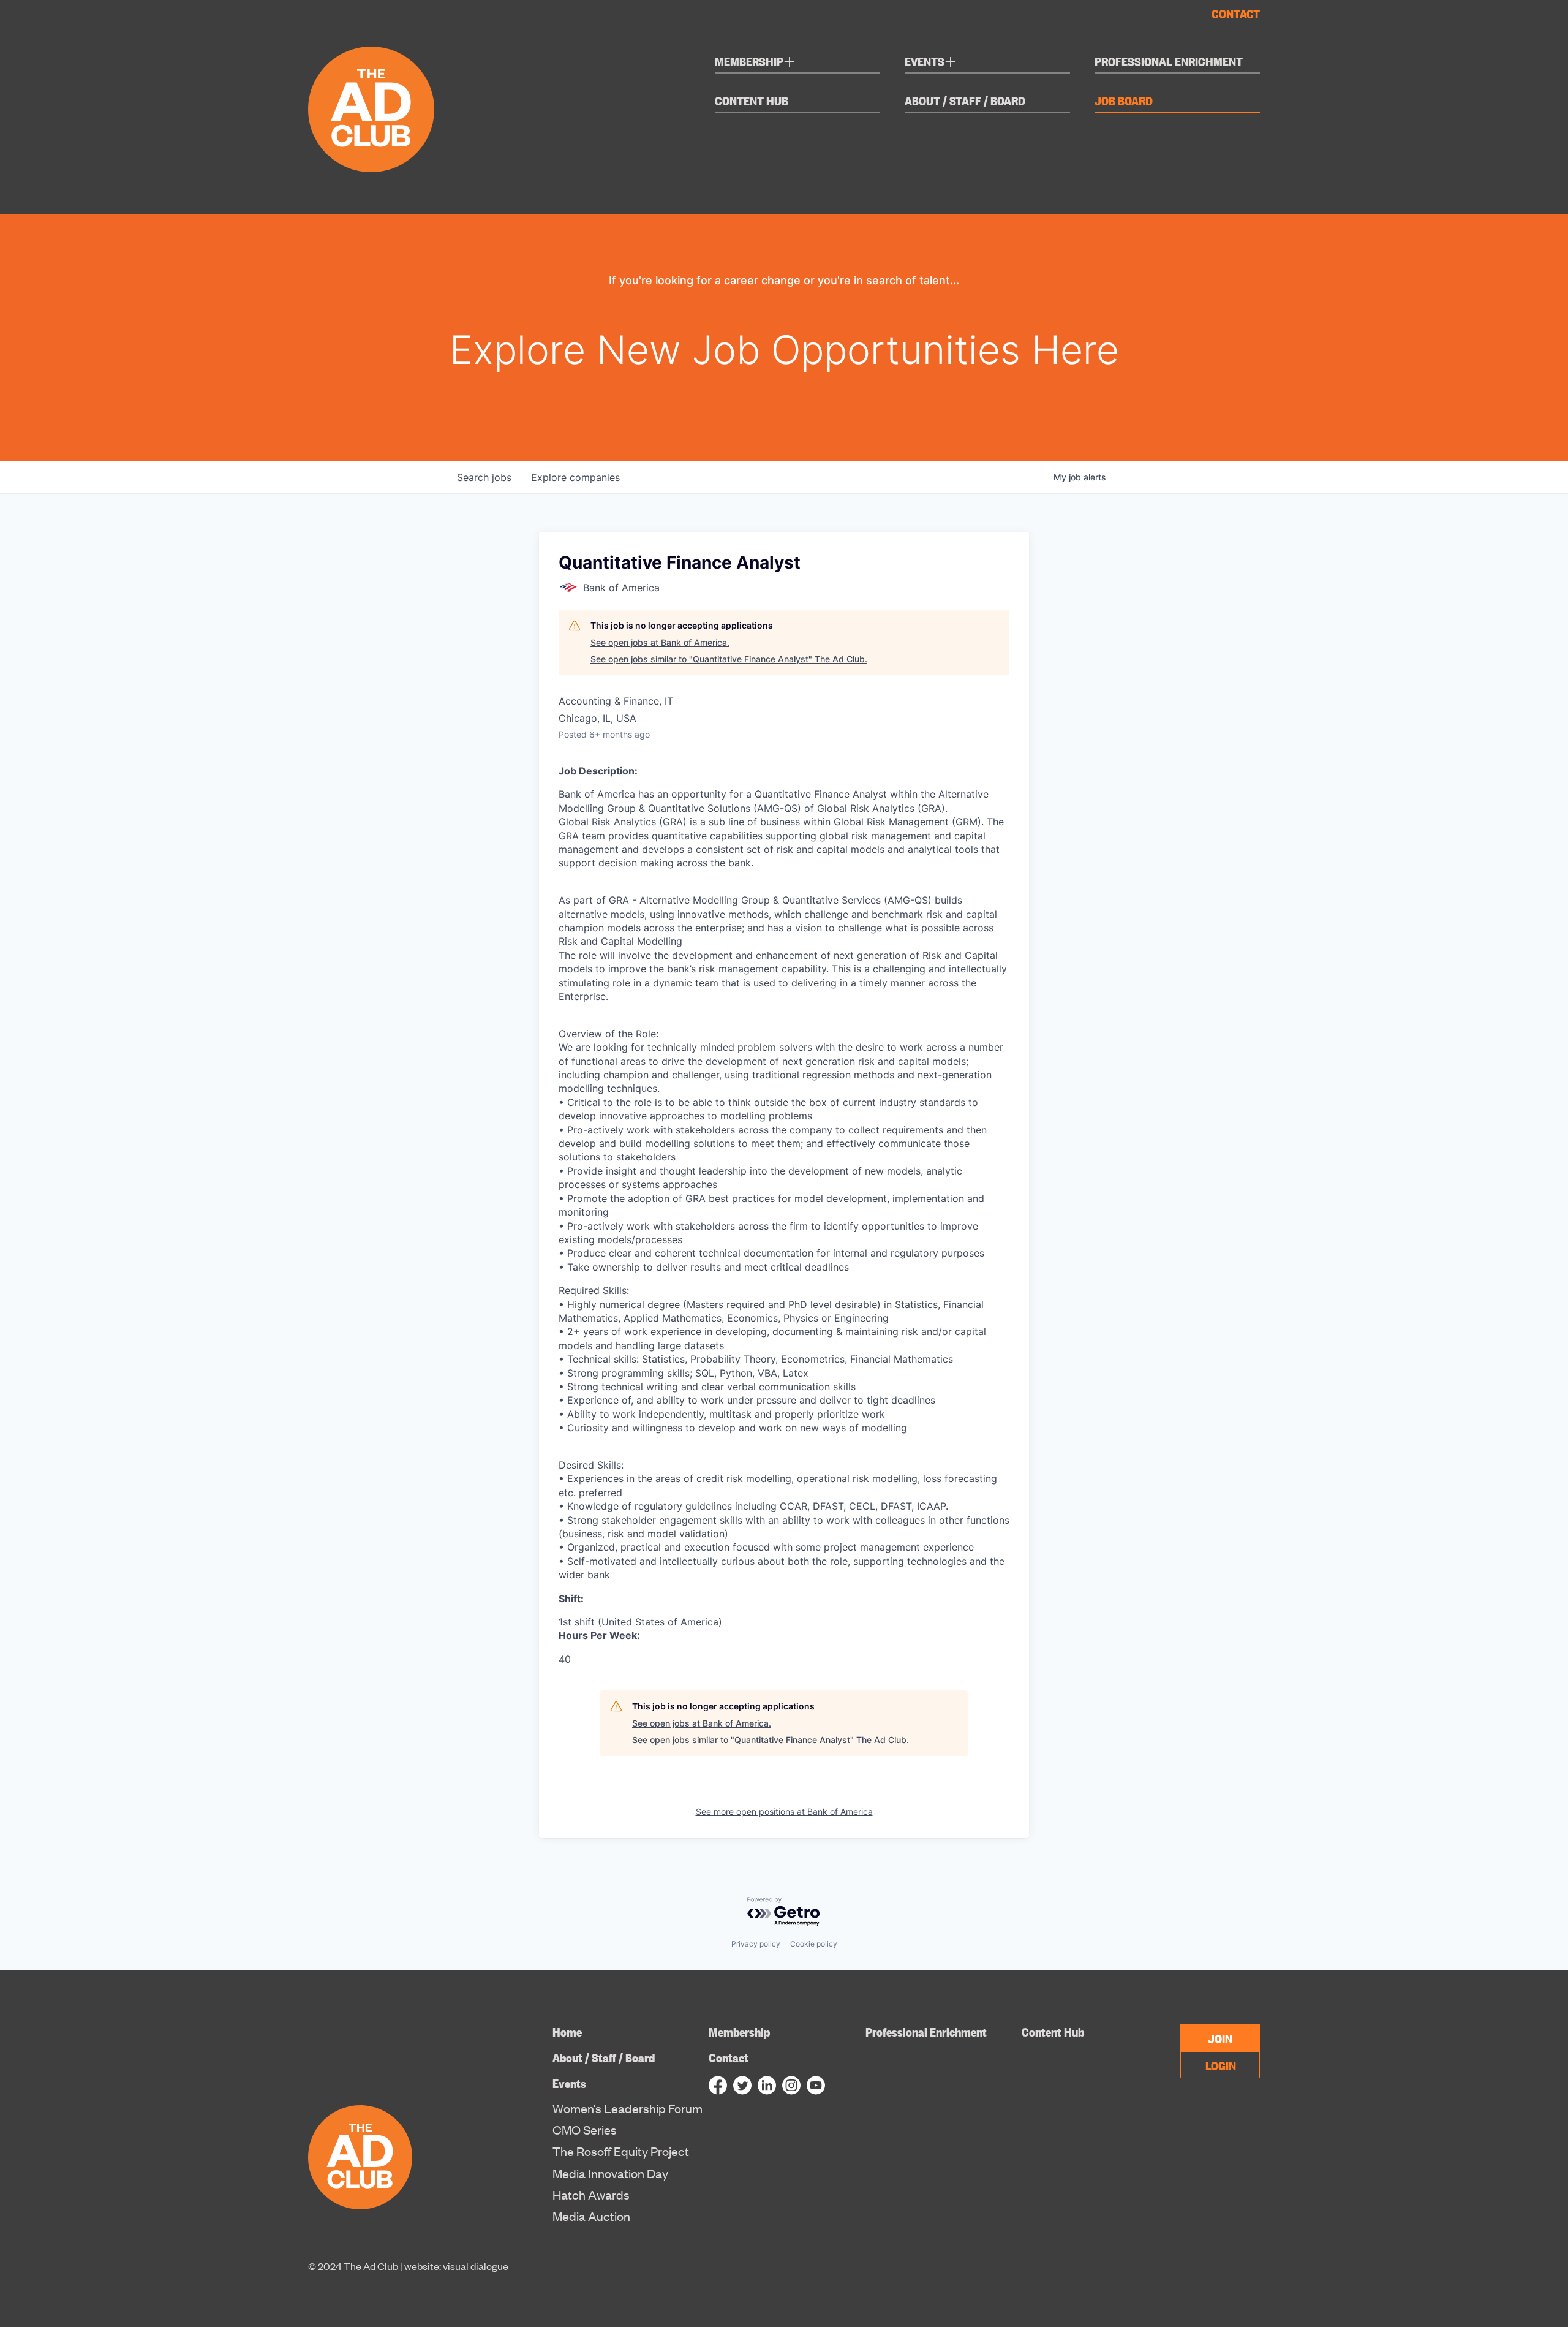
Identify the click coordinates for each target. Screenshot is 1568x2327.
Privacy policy (756, 1944)
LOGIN (1221, 2065)
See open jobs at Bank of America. (660, 642)
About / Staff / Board (965, 101)
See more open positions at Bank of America (784, 1811)
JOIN (1220, 2038)
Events (931, 63)
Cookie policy (814, 1944)
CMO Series (585, 2130)
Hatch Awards (591, 2195)
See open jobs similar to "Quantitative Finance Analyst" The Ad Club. (729, 659)
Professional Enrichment (1169, 62)
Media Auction (591, 2216)
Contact (1236, 13)
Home (567, 2031)
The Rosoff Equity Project (621, 2151)
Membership (755, 63)
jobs (484, 477)
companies (575, 477)
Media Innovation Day (610, 2173)
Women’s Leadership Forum (628, 2108)
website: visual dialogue (456, 2266)
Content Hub (752, 101)
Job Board (1124, 101)
